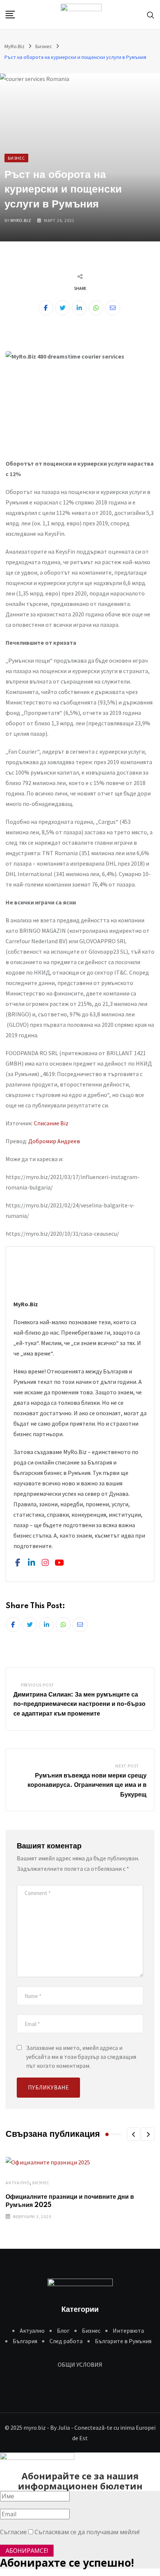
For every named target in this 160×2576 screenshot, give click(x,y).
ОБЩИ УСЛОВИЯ (80, 2364)
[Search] (151, 14)
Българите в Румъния (123, 2341)
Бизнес (41, 2183)
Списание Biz (51, 1123)
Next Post (127, 1766)
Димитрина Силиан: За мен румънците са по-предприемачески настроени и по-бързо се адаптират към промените (79, 1704)
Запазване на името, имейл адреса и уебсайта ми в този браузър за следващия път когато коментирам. (81, 2057)
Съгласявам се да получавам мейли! (87, 2532)
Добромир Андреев (54, 1141)
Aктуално (18, 2183)
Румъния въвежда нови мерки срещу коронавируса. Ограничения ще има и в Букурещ (87, 1785)
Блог (63, 2330)
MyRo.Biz (21, 220)
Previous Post (38, 1685)
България (25, 2341)
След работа (66, 2341)
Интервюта (128, 2330)
